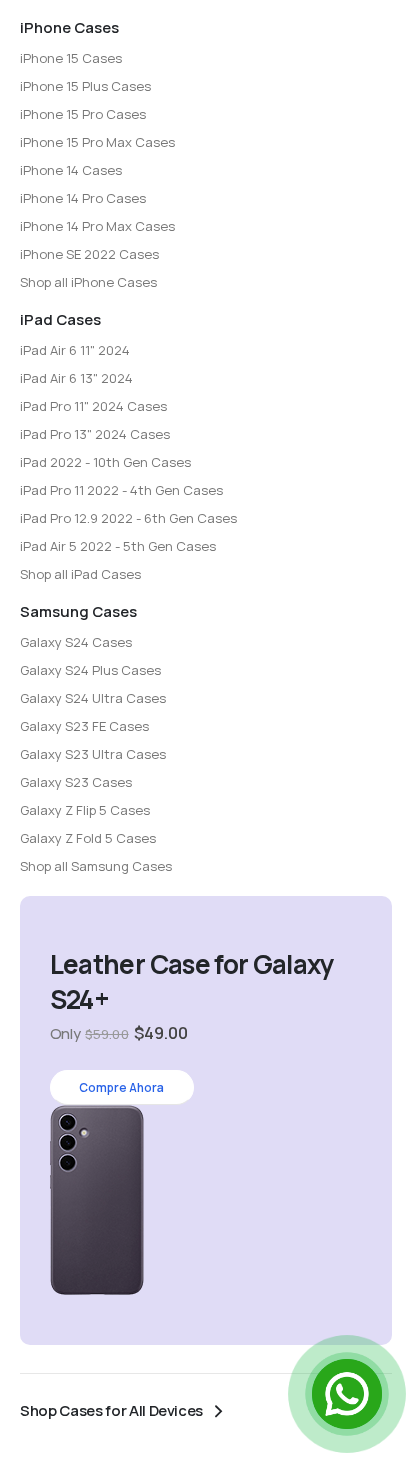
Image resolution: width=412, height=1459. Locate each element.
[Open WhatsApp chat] (347, 1394)
